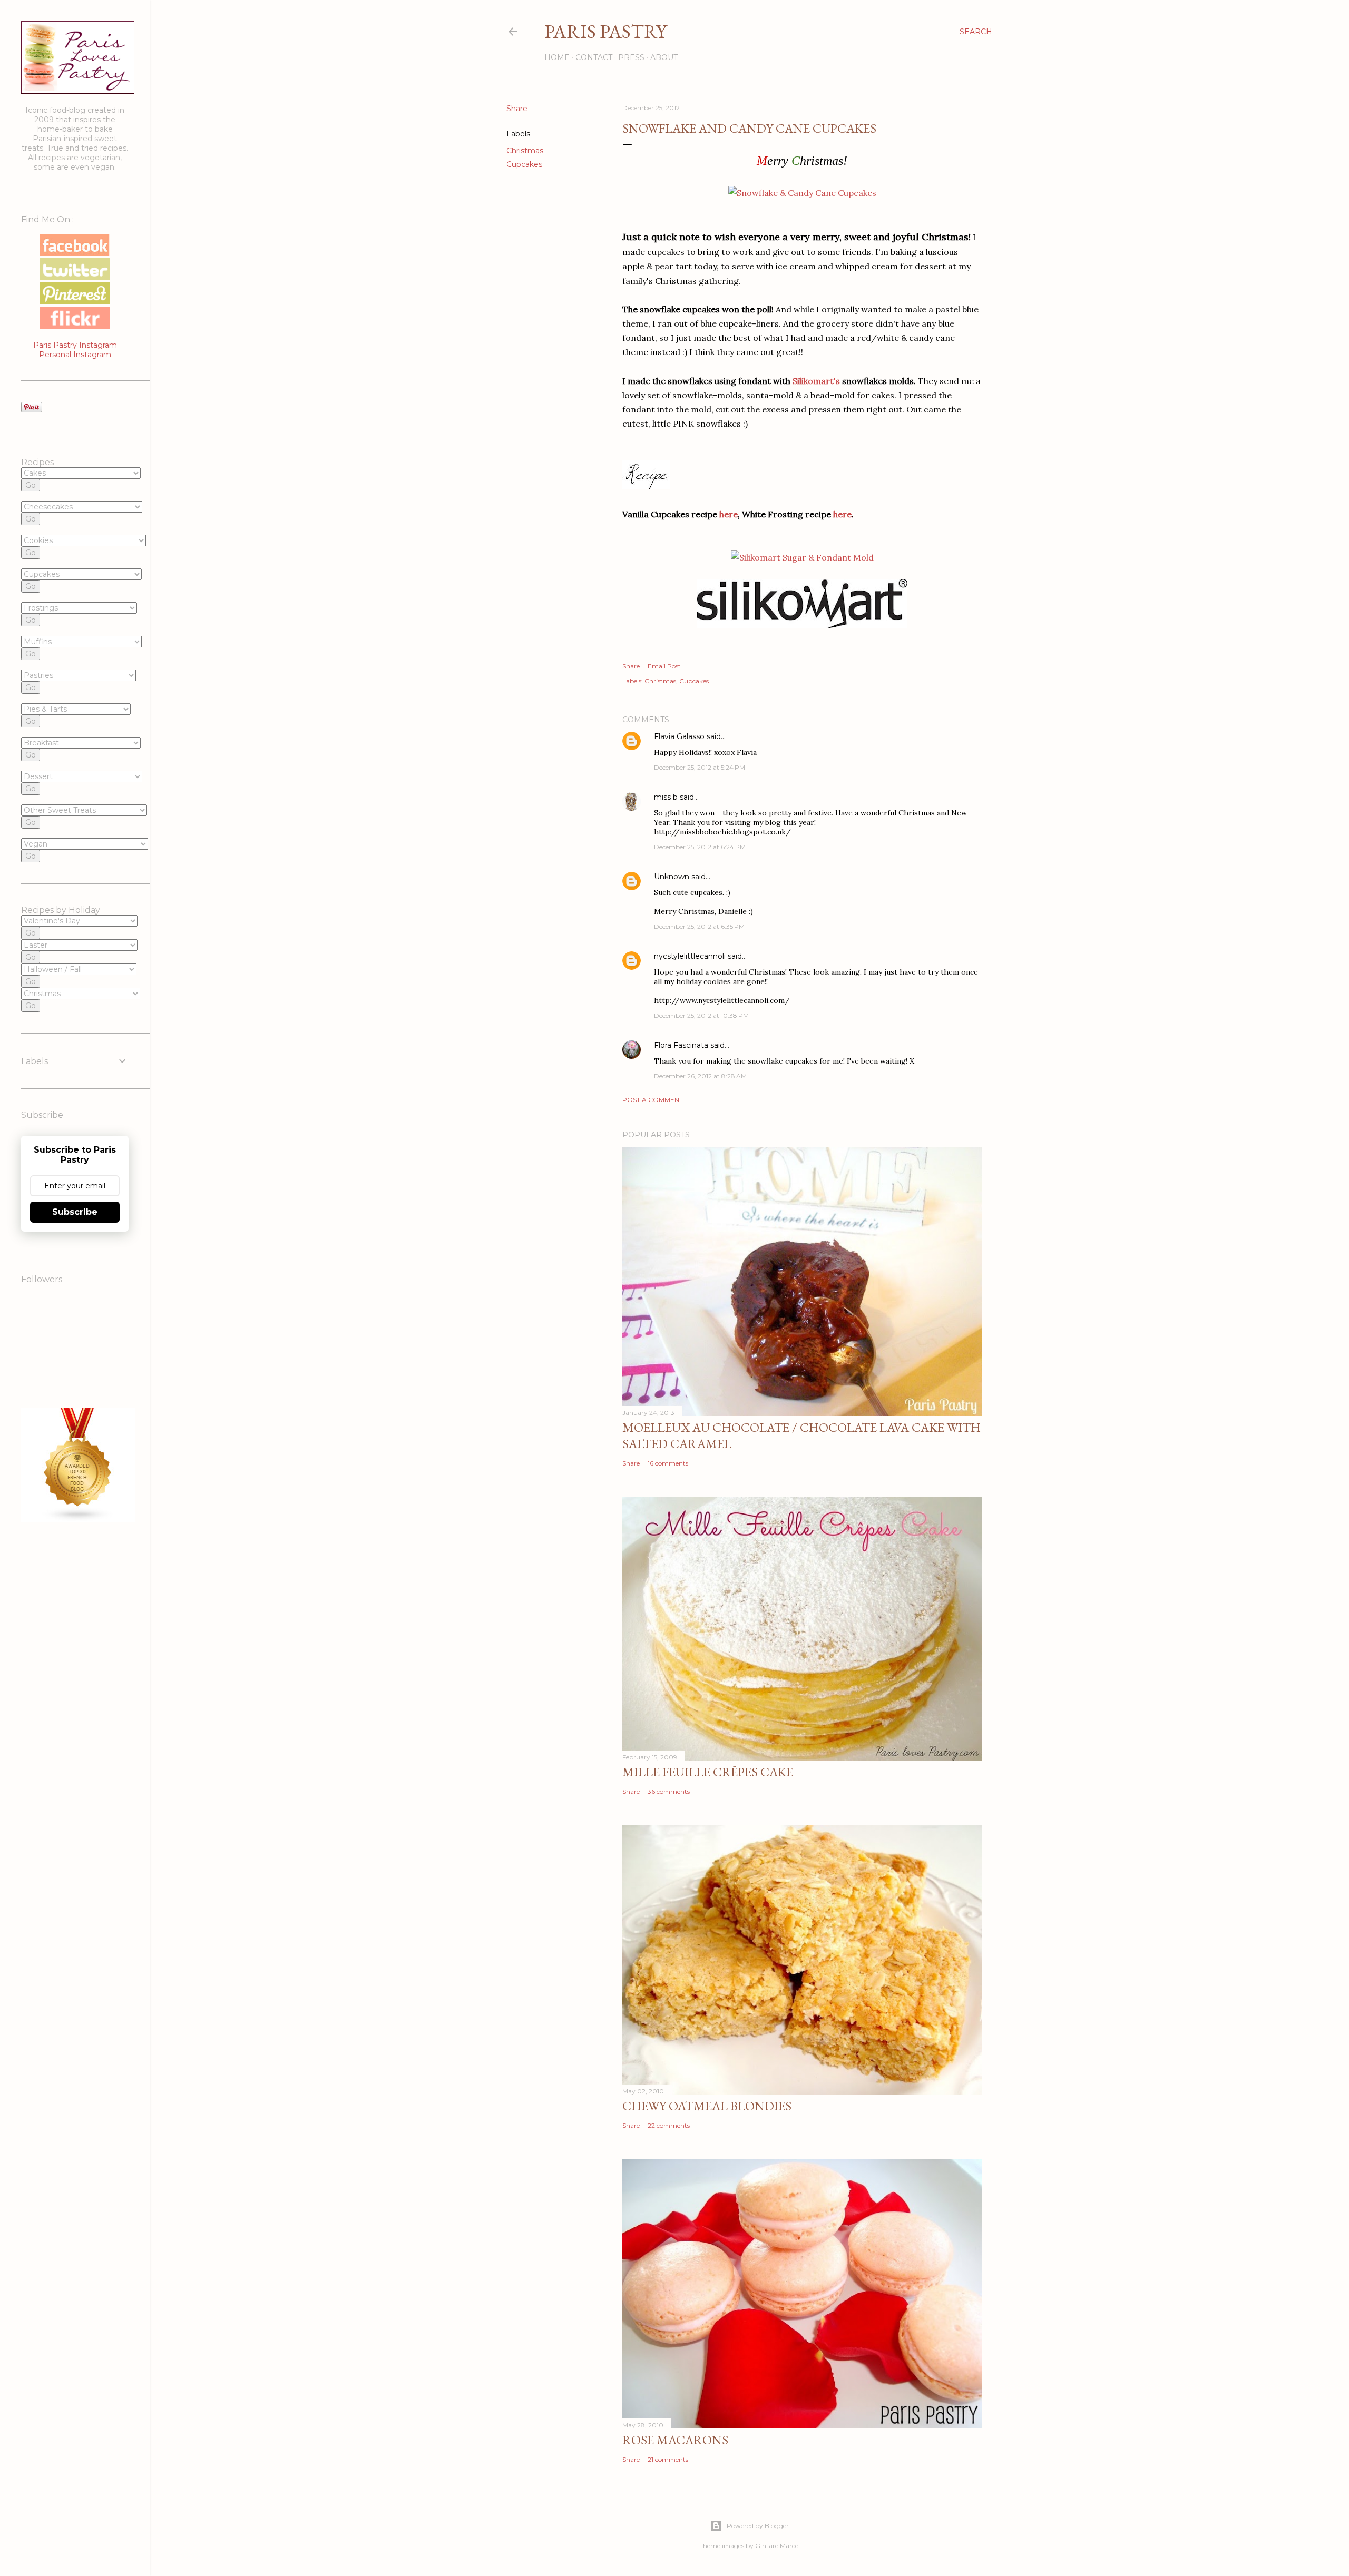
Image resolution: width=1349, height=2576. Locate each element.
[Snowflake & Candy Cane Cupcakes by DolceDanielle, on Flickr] (802, 193)
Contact (594, 57)
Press (631, 57)
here (729, 514)
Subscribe (75, 1212)
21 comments (668, 2459)
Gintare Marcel (778, 2546)
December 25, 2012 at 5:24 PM (700, 767)
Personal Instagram (75, 355)
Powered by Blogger (758, 2526)
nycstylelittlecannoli (690, 956)
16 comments (668, 1463)
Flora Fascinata (681, 1045)
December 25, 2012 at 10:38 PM (701, 1015)
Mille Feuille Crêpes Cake (708, 1772)
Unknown (672, 877)
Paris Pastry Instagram (75, 345)
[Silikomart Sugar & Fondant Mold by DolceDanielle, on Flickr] (802, 557)
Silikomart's (816, 381)
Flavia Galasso (679, 736)
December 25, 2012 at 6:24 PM (700, 847)
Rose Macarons (675, 2440)
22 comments (669, 2125)
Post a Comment (653, 1100)
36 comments (669, 1791)
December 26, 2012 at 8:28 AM (700, 1076)
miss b (666, 797)
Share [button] (517, 109)
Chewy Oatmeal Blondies (707, 2106)
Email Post (664, 666)
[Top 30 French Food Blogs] (78, 1519)
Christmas (525, 151)
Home (557, 57)
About (664, 57)
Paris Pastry (605, 31)
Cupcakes (524, 164)
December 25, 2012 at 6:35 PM (699, 926)
